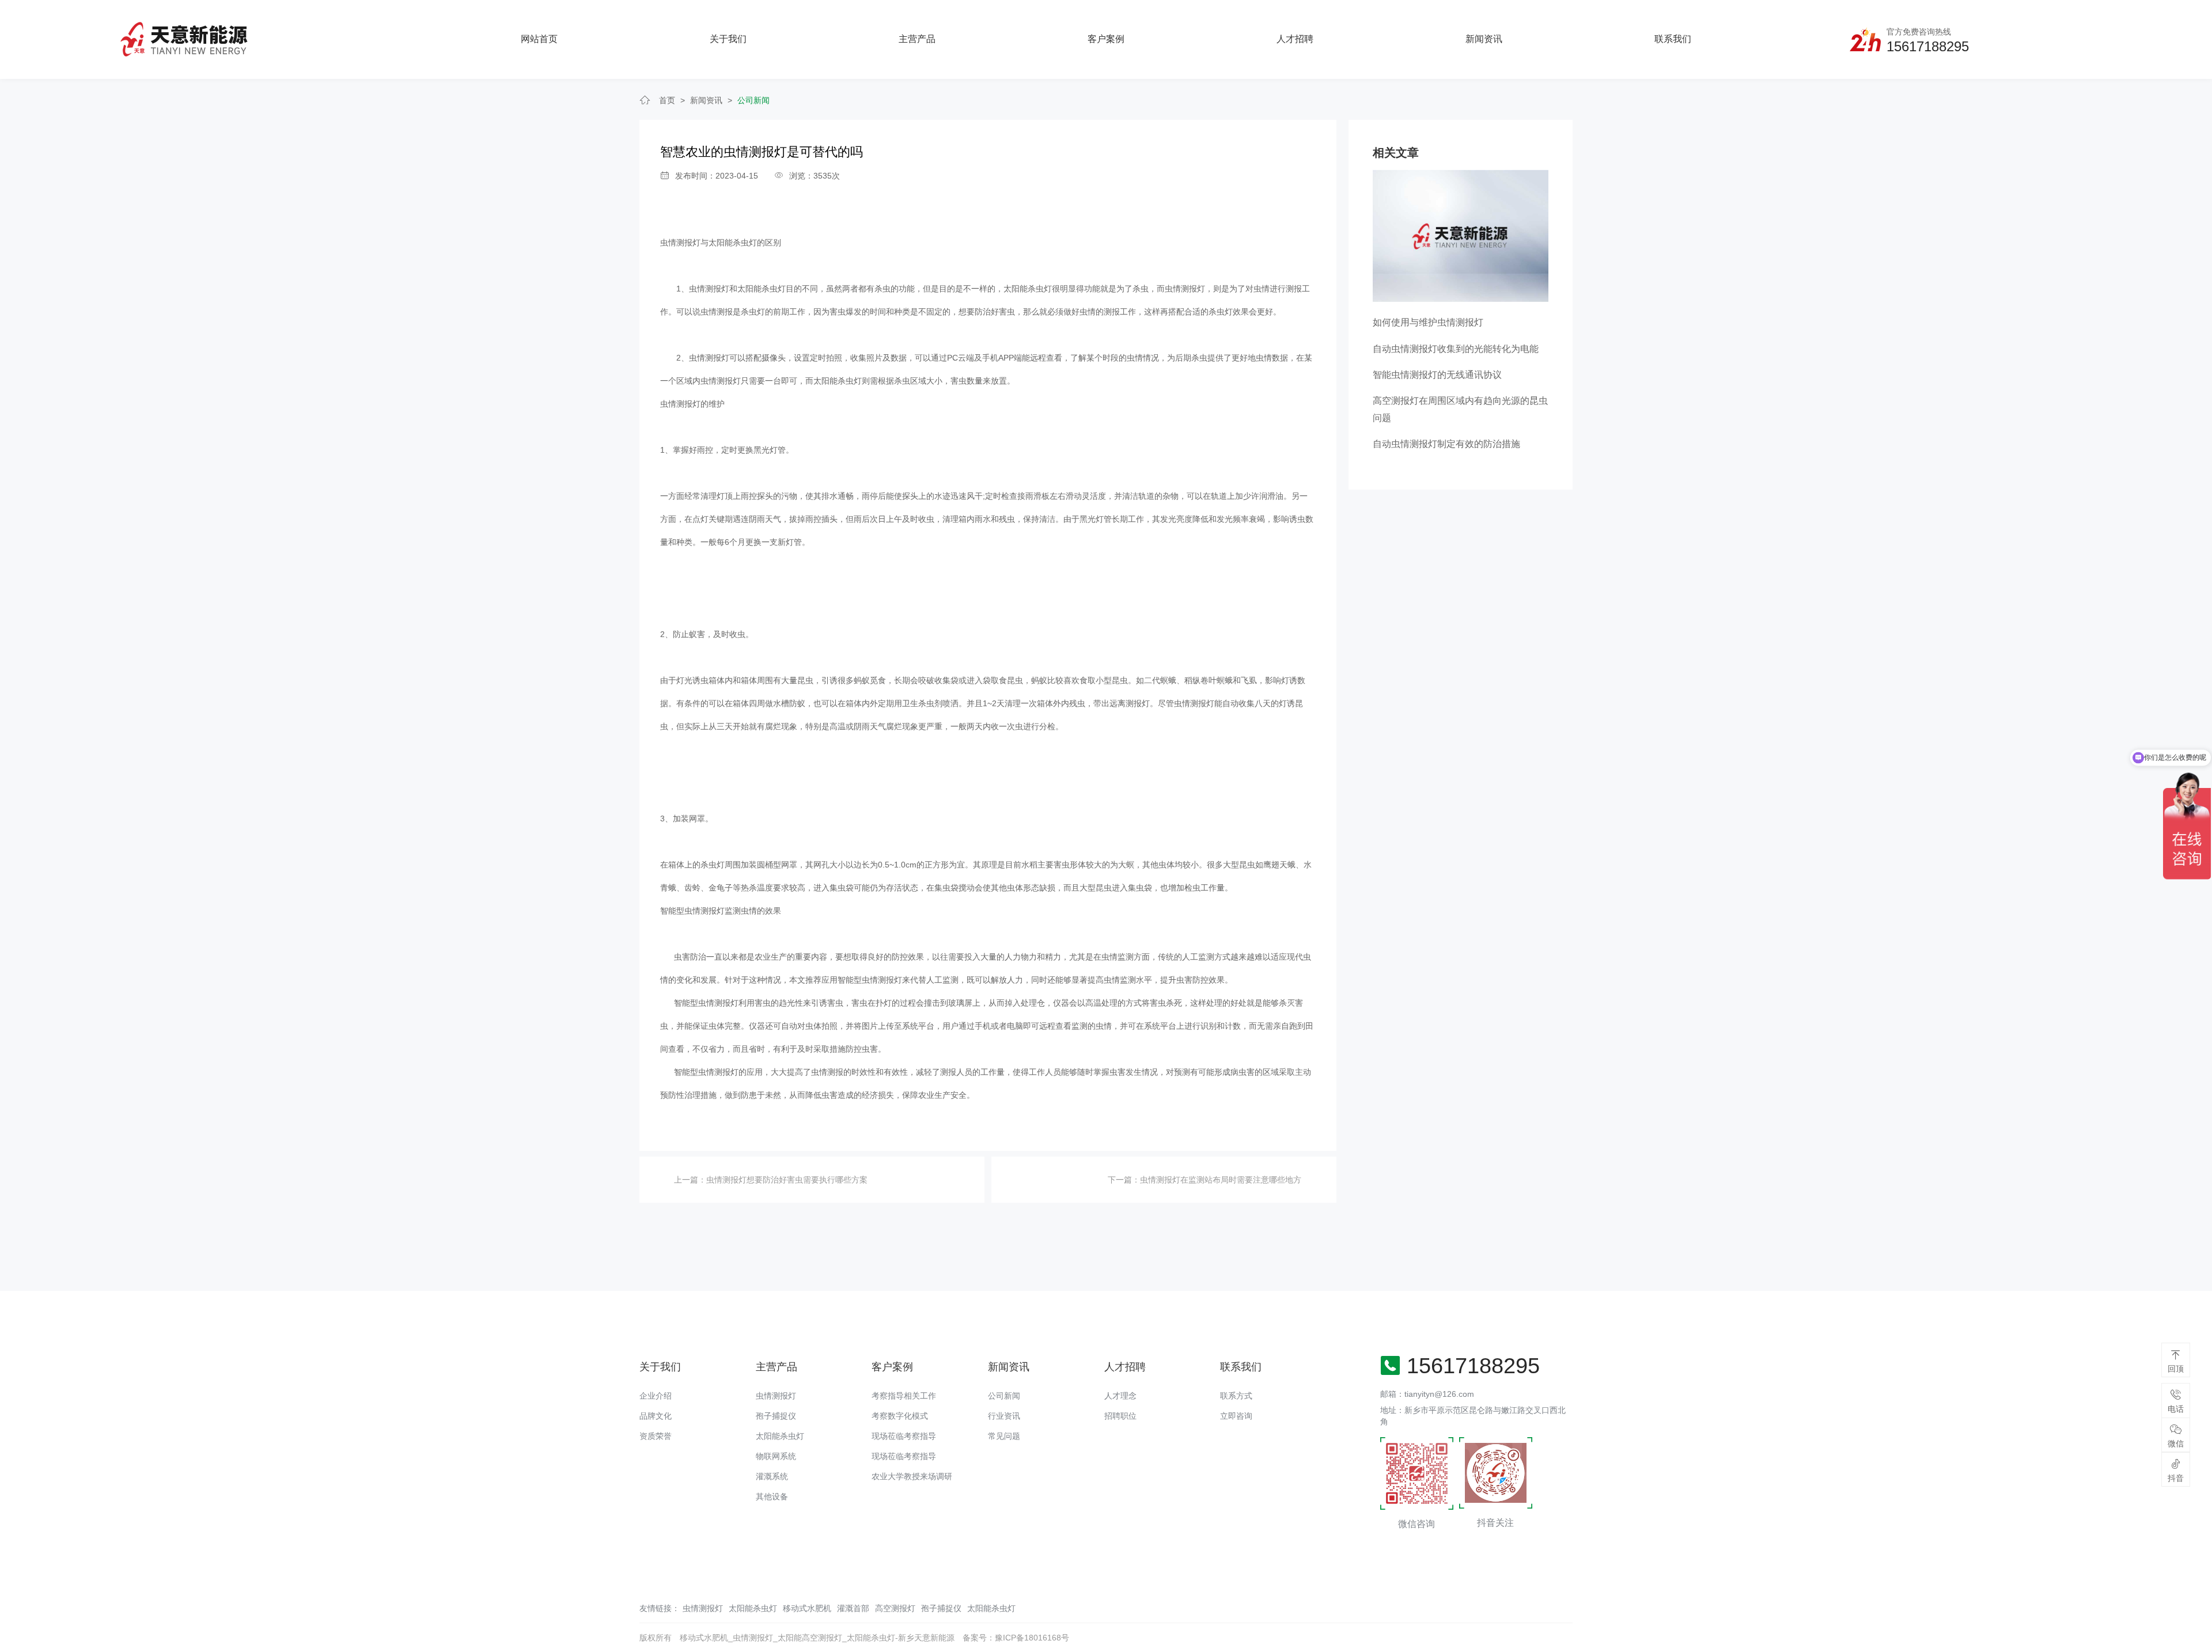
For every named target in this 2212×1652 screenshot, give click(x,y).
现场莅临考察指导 (904, 1436)
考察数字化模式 (900, 1416)
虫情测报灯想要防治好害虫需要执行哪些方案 (787, 1180)
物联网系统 (776, 1456)
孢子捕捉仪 (776, 1416)
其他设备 (772, 1496)
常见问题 (1004, 1436)
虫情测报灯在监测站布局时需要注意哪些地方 (1221, 1180)
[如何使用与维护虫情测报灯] (1461, 235)
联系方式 (1236, 1396)
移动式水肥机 (807, 1608)
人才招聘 (1295, 39)
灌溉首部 (853, 1608)
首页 (667, 100)
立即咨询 (1236, 1416)
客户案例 (1106, 39)
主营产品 (917, 39)
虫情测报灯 (680, 243)
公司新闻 (753, 100)
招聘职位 (1120, 1416)
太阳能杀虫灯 (780, 1436)
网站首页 (539, 39)
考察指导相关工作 (904, 1396)
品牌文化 (656, 1416)
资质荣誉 (656, 1436)
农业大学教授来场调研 (912, 1476)
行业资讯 (1004, 1416)
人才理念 (1120, 1396)
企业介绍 (656, 1396)
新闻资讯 (1484, 39)
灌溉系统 (772, 1476)
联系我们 (1673, 39)
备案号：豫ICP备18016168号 (1016, 1638)
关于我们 (728, 39)
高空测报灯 (895, 1608)
